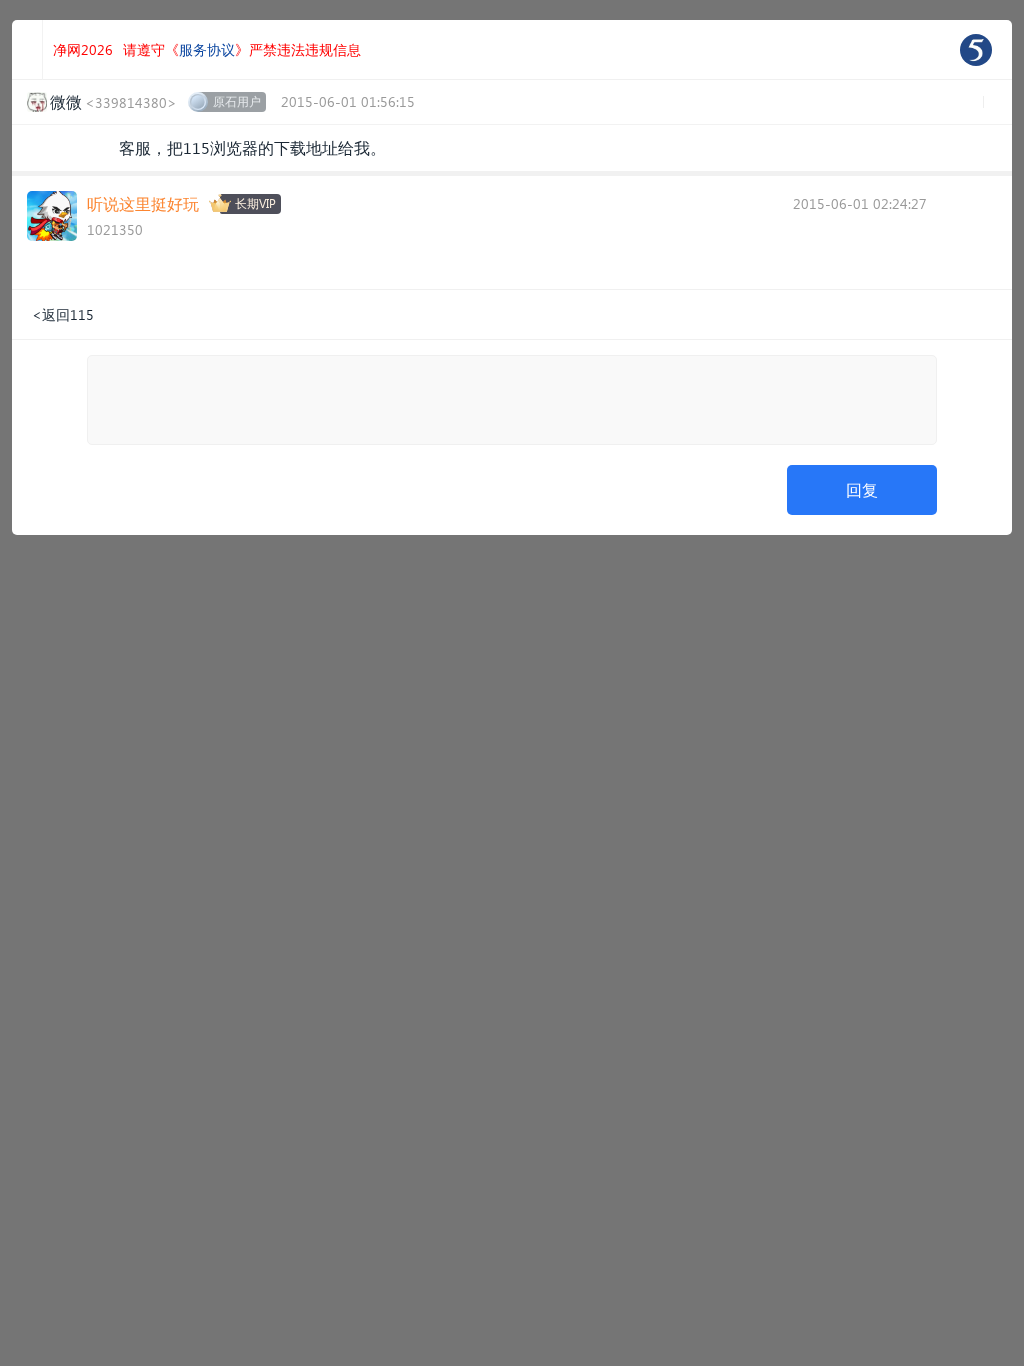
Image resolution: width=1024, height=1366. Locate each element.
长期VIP (255, 203)
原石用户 (237, 101)
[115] (976, 50)
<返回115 (63, 314)
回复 (862, 489)
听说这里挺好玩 (143, 203)
